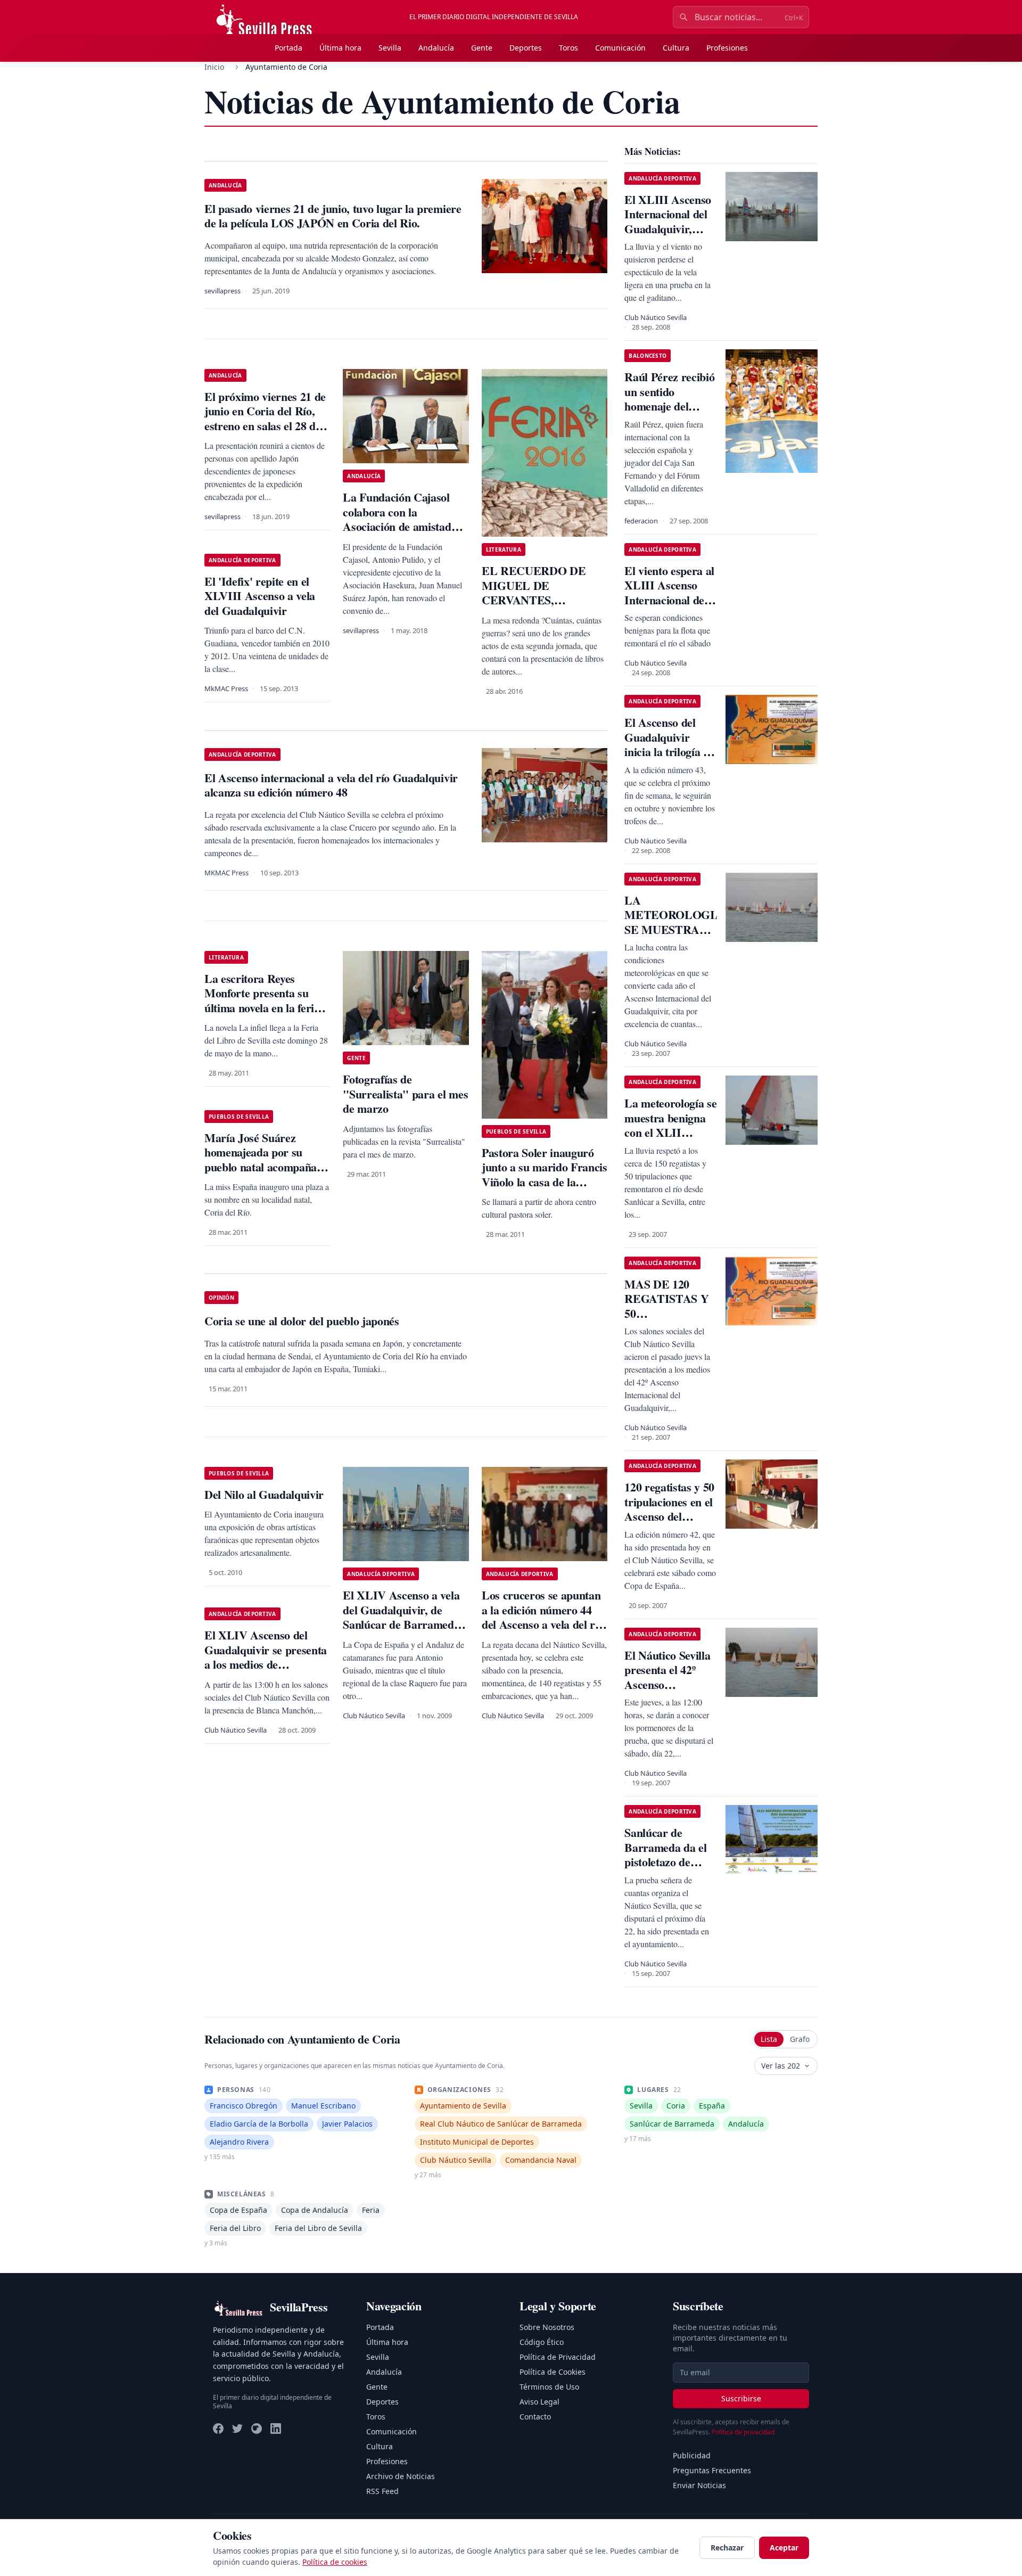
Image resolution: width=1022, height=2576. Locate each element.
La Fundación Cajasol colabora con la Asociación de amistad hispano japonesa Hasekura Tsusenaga (397, 526)
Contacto (535, 2417)
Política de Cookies (553, 2372)
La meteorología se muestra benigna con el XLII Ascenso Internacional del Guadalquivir (670, 1140)
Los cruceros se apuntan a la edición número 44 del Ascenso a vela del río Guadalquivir (543, 1617)
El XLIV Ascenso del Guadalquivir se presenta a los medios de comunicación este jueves (266, 1657)
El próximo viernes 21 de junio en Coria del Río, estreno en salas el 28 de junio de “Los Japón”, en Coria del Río (265, 426)
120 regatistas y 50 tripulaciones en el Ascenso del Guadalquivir (669, 1509)
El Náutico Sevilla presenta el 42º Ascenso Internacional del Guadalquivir (667, 1684)
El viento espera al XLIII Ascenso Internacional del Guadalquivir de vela (669, 600)
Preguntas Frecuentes (712, 2470)
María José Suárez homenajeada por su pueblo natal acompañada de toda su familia (266, 1160)
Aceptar (784, 2548)
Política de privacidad (743, 2432)
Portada (289, 48)
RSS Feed (382, 2491)
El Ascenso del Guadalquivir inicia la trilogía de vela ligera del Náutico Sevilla (669, 752)
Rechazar (727, 2548)
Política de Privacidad (558, 2357)
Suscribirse (741, 2398)
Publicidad (692, 2455)
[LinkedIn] (276, 2429)
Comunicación (620, 48)
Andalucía (436, 48)
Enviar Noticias (699, 2485)
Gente (482, 48)
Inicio (214, 67)
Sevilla (390, 48)
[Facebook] (218, 2429)
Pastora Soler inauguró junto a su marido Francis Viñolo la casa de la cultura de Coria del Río (545, 1175)
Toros (568, 48)
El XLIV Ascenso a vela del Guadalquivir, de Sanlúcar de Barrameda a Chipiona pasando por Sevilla (405, 1624)
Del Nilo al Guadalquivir (264, 1494)
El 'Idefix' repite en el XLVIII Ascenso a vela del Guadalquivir (260, 596)
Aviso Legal (539, 2402)
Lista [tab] (769, 2039)
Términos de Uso (549, 2387)
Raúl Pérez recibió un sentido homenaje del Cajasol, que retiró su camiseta (670, 406)
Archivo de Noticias (401, 2476)
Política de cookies (335, 2562)
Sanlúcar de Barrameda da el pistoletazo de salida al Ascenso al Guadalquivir (666, 1862)
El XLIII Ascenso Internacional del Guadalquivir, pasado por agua (668, 221)
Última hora (340, 48)
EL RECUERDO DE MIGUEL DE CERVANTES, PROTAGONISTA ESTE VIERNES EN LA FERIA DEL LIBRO (543, 607)
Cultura (676, 48)
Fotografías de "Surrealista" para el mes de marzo (405, 1094)
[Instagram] (257, 2429)
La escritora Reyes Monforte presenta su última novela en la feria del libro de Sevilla (262, 1000)
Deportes (526, 48)
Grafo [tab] (800, 2039)
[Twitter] (237, 2429)
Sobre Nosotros (547, 2327)
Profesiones (727, 48)
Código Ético (542, 2342)
